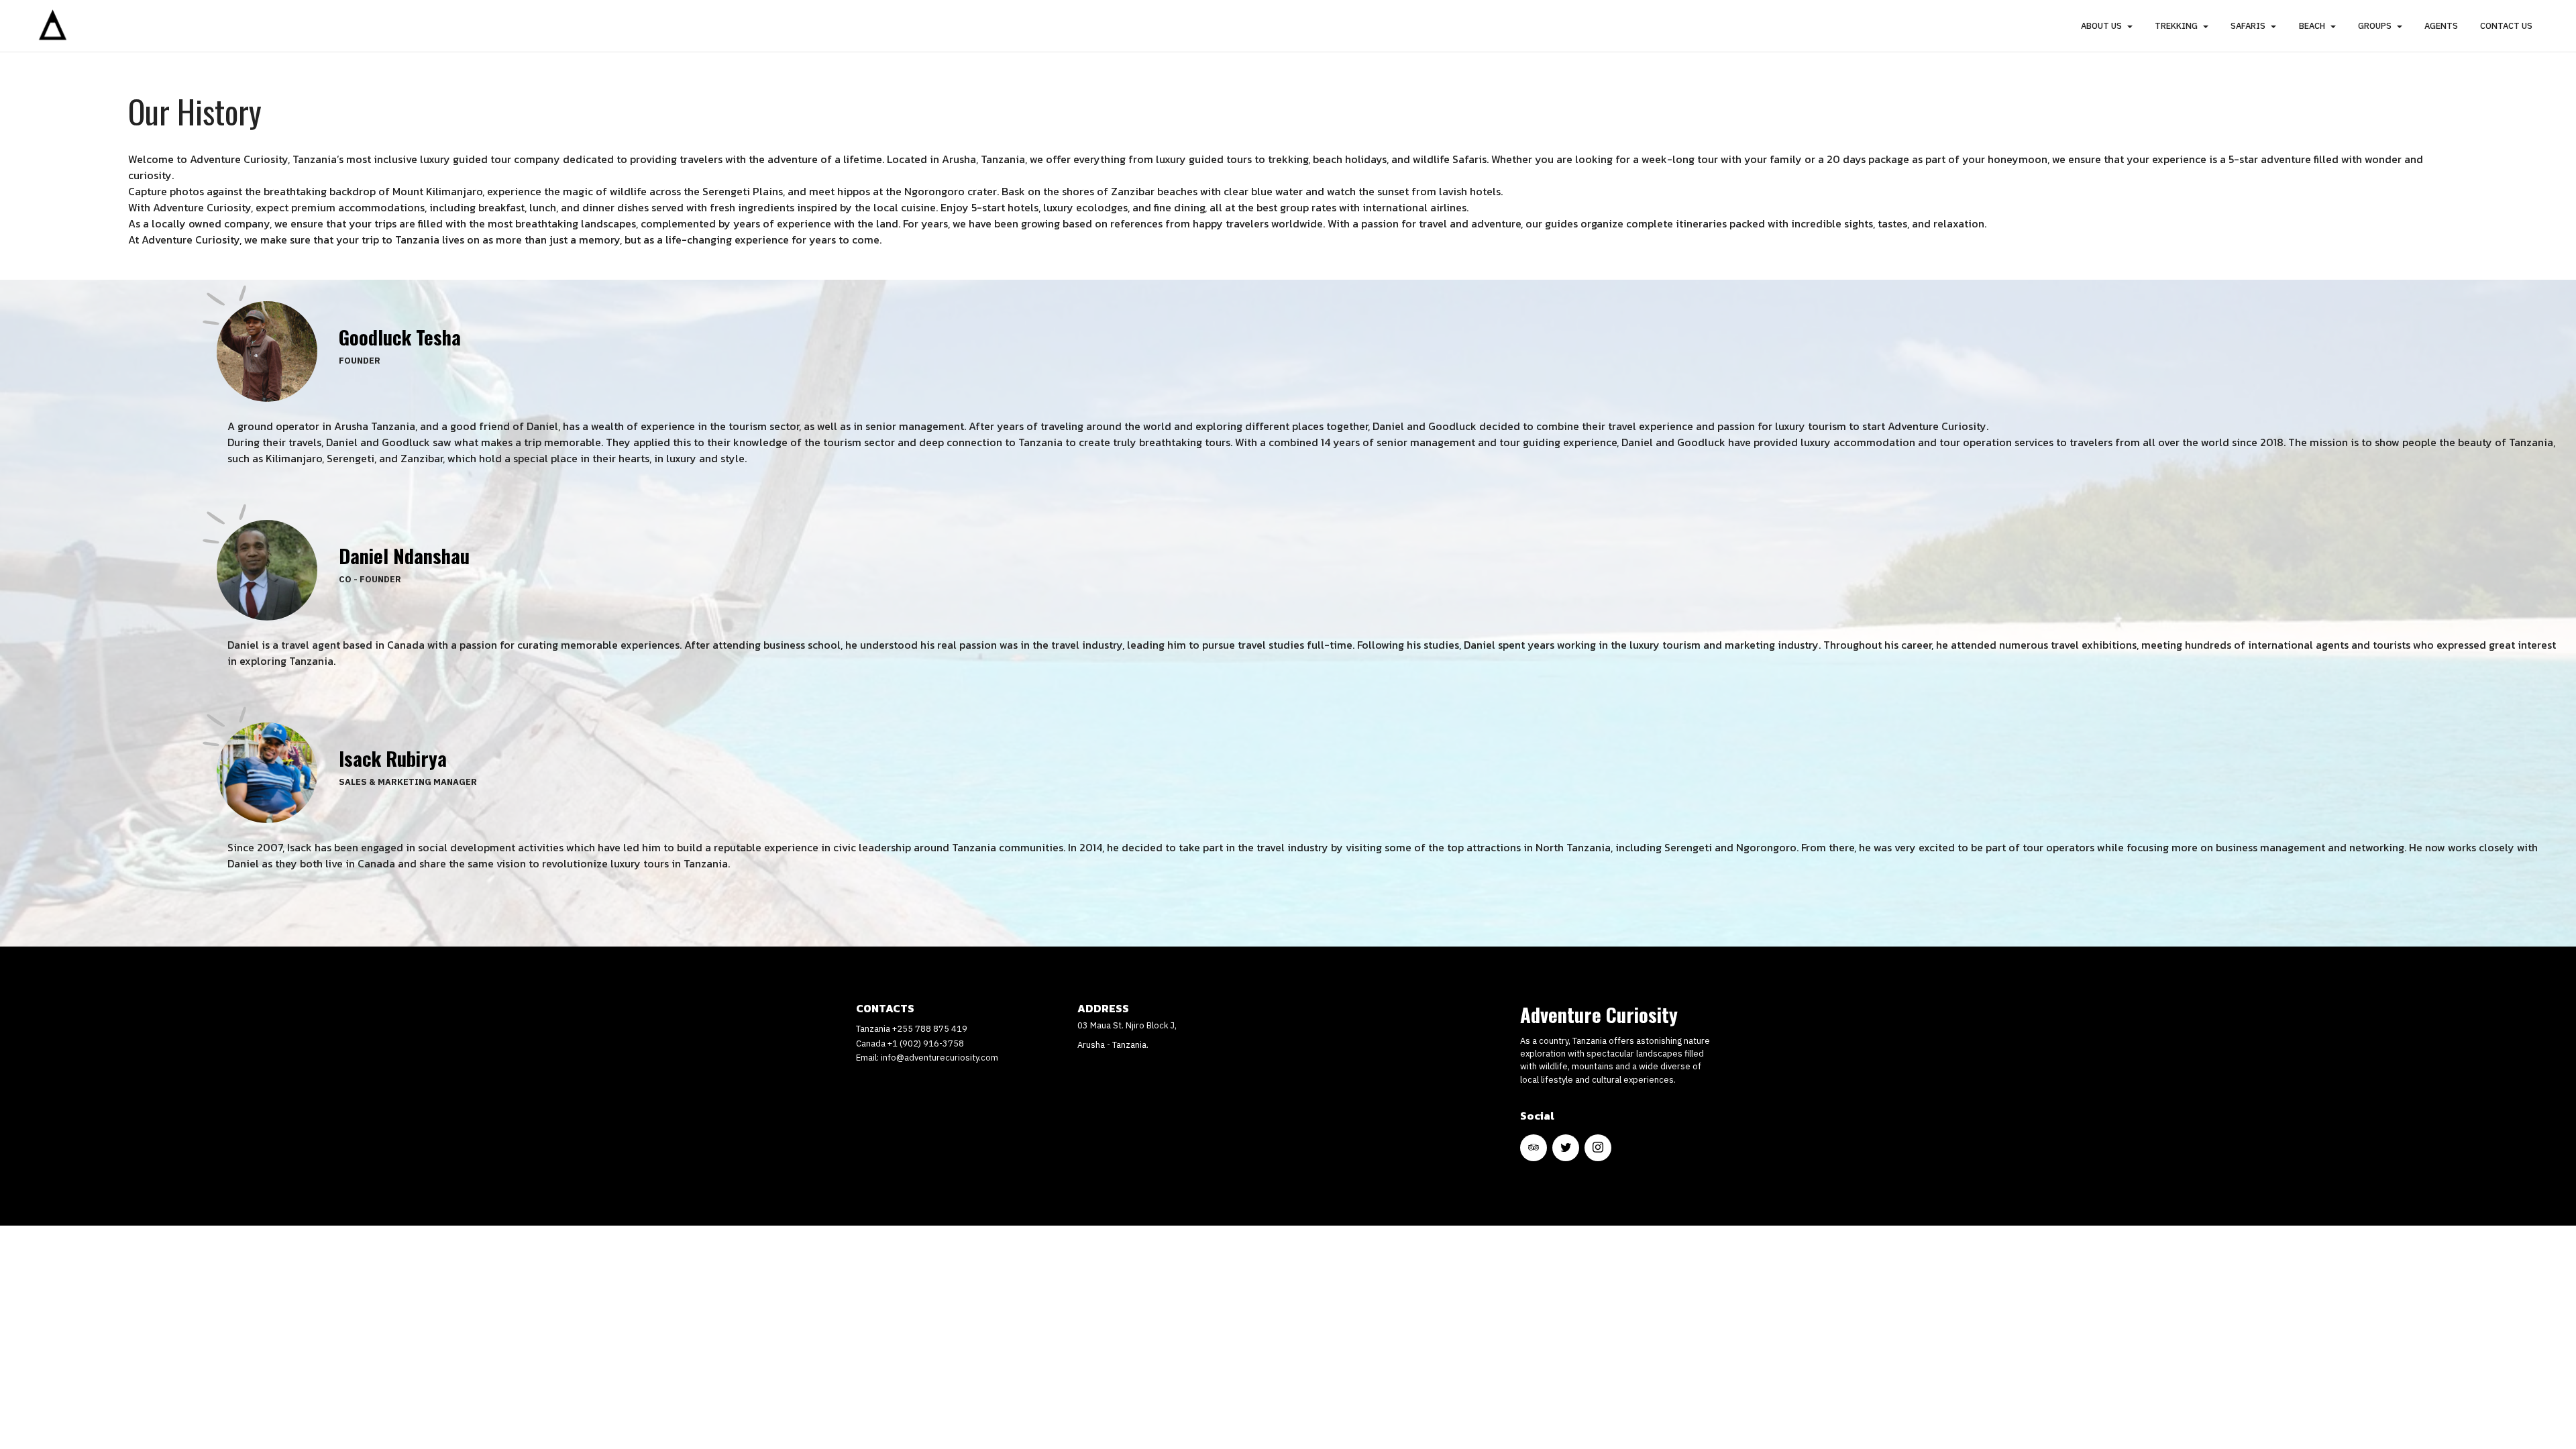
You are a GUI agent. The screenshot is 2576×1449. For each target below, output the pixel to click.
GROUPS (2375, 26)
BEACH (2312, 26)
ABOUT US (2101, 26)
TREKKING (2176, 26)
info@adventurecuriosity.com (940, 1058)
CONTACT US (2506, 26)
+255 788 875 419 (930, 1029)
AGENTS (2441, 26)
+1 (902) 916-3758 (926, 1043)
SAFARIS (2248, 26)
